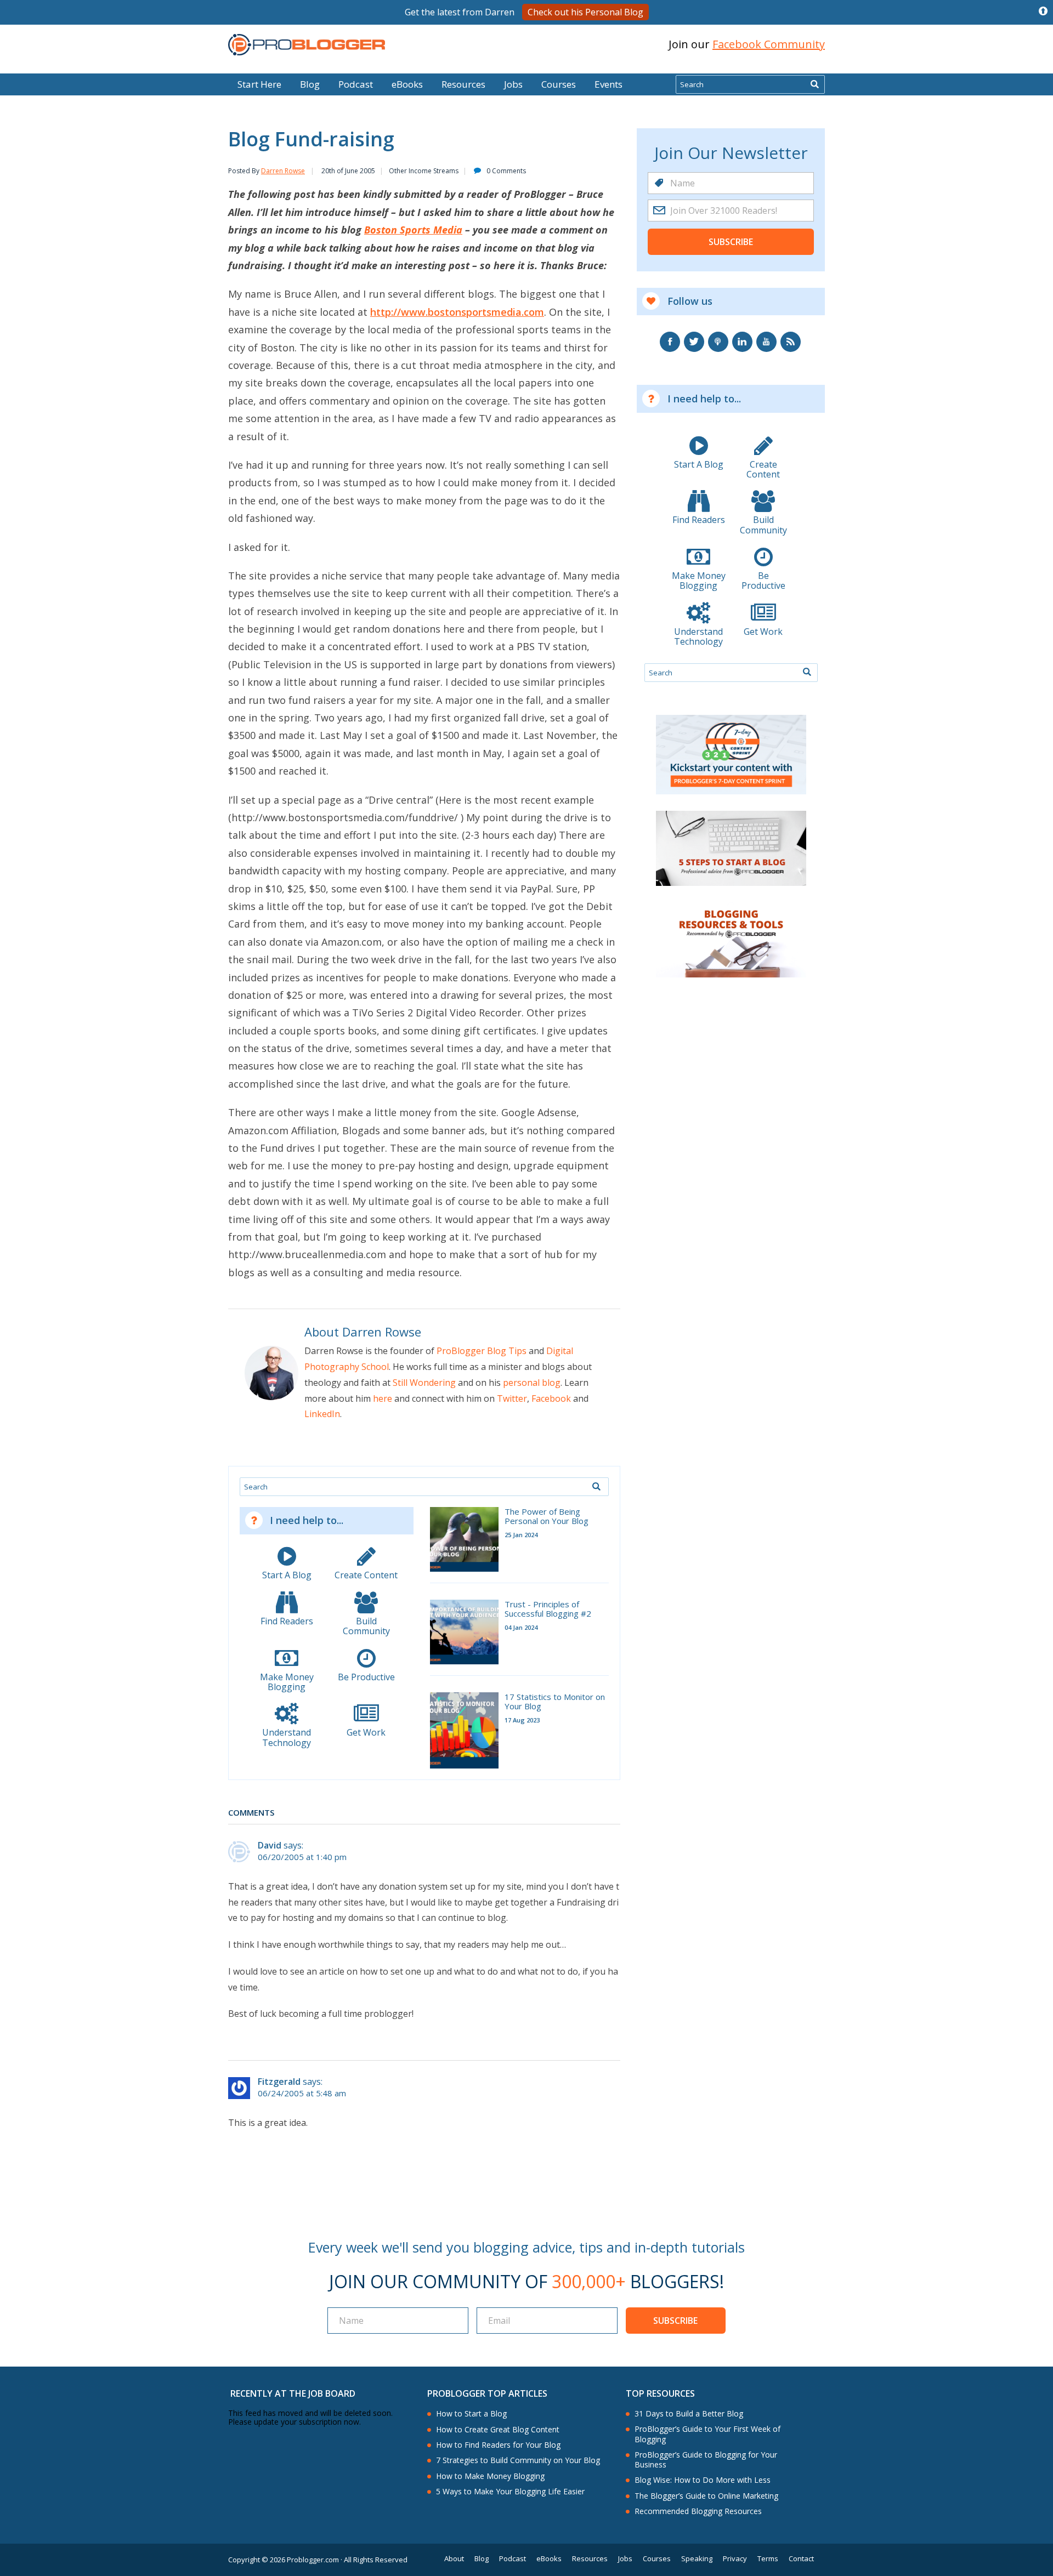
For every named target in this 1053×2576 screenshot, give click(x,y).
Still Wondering (424, 1383)
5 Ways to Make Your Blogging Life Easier (510, 2492)
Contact (801, 2559)
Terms (768, 2559)
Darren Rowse (283, 171)
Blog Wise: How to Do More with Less (703, 2480)
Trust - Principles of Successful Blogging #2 (548, 1609)
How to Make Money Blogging (490, 2476)
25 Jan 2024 (521, 1535)
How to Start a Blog (471, 2414)
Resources (463, 84)
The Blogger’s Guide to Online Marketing (706, 2496)
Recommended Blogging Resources (698, 2511)
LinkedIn (322, 1414)
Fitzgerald (279, 2082)
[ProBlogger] (307, 45)
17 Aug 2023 (522, 1720)
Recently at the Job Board (293, 2393)
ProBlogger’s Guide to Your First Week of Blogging (707, 2434)
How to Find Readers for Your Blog (498, 2445)
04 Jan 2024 (521, 1627)
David (270, 1845)
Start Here (259, 84)
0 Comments (506, 171)
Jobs (513, 84)
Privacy (735, 2559)
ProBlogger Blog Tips (482, 1351)
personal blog (532, 1383)
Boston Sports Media (413, 230)
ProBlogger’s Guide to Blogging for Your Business (706, 2460)
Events (608, 84)
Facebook (551, 1398)
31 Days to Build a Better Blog (689, 2414)
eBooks (407, 84)
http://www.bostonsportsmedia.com (457, 312)
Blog (26, 66)
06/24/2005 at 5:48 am (302, 2093)
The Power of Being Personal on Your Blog (547, 1517)
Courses (559, 84)
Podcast (356, 84)
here (383, 1398)
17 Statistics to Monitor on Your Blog (555, 1702)
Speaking (697, 2559)
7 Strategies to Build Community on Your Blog (518, 2460)
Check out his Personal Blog (585, 12)
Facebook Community (769, 44)
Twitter (512, 1398)
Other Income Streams (424, 171)
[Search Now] (814, 84)
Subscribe (731, 242)
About (454, 2559)
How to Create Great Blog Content (498, 2430)
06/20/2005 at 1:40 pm (302, 1857)
